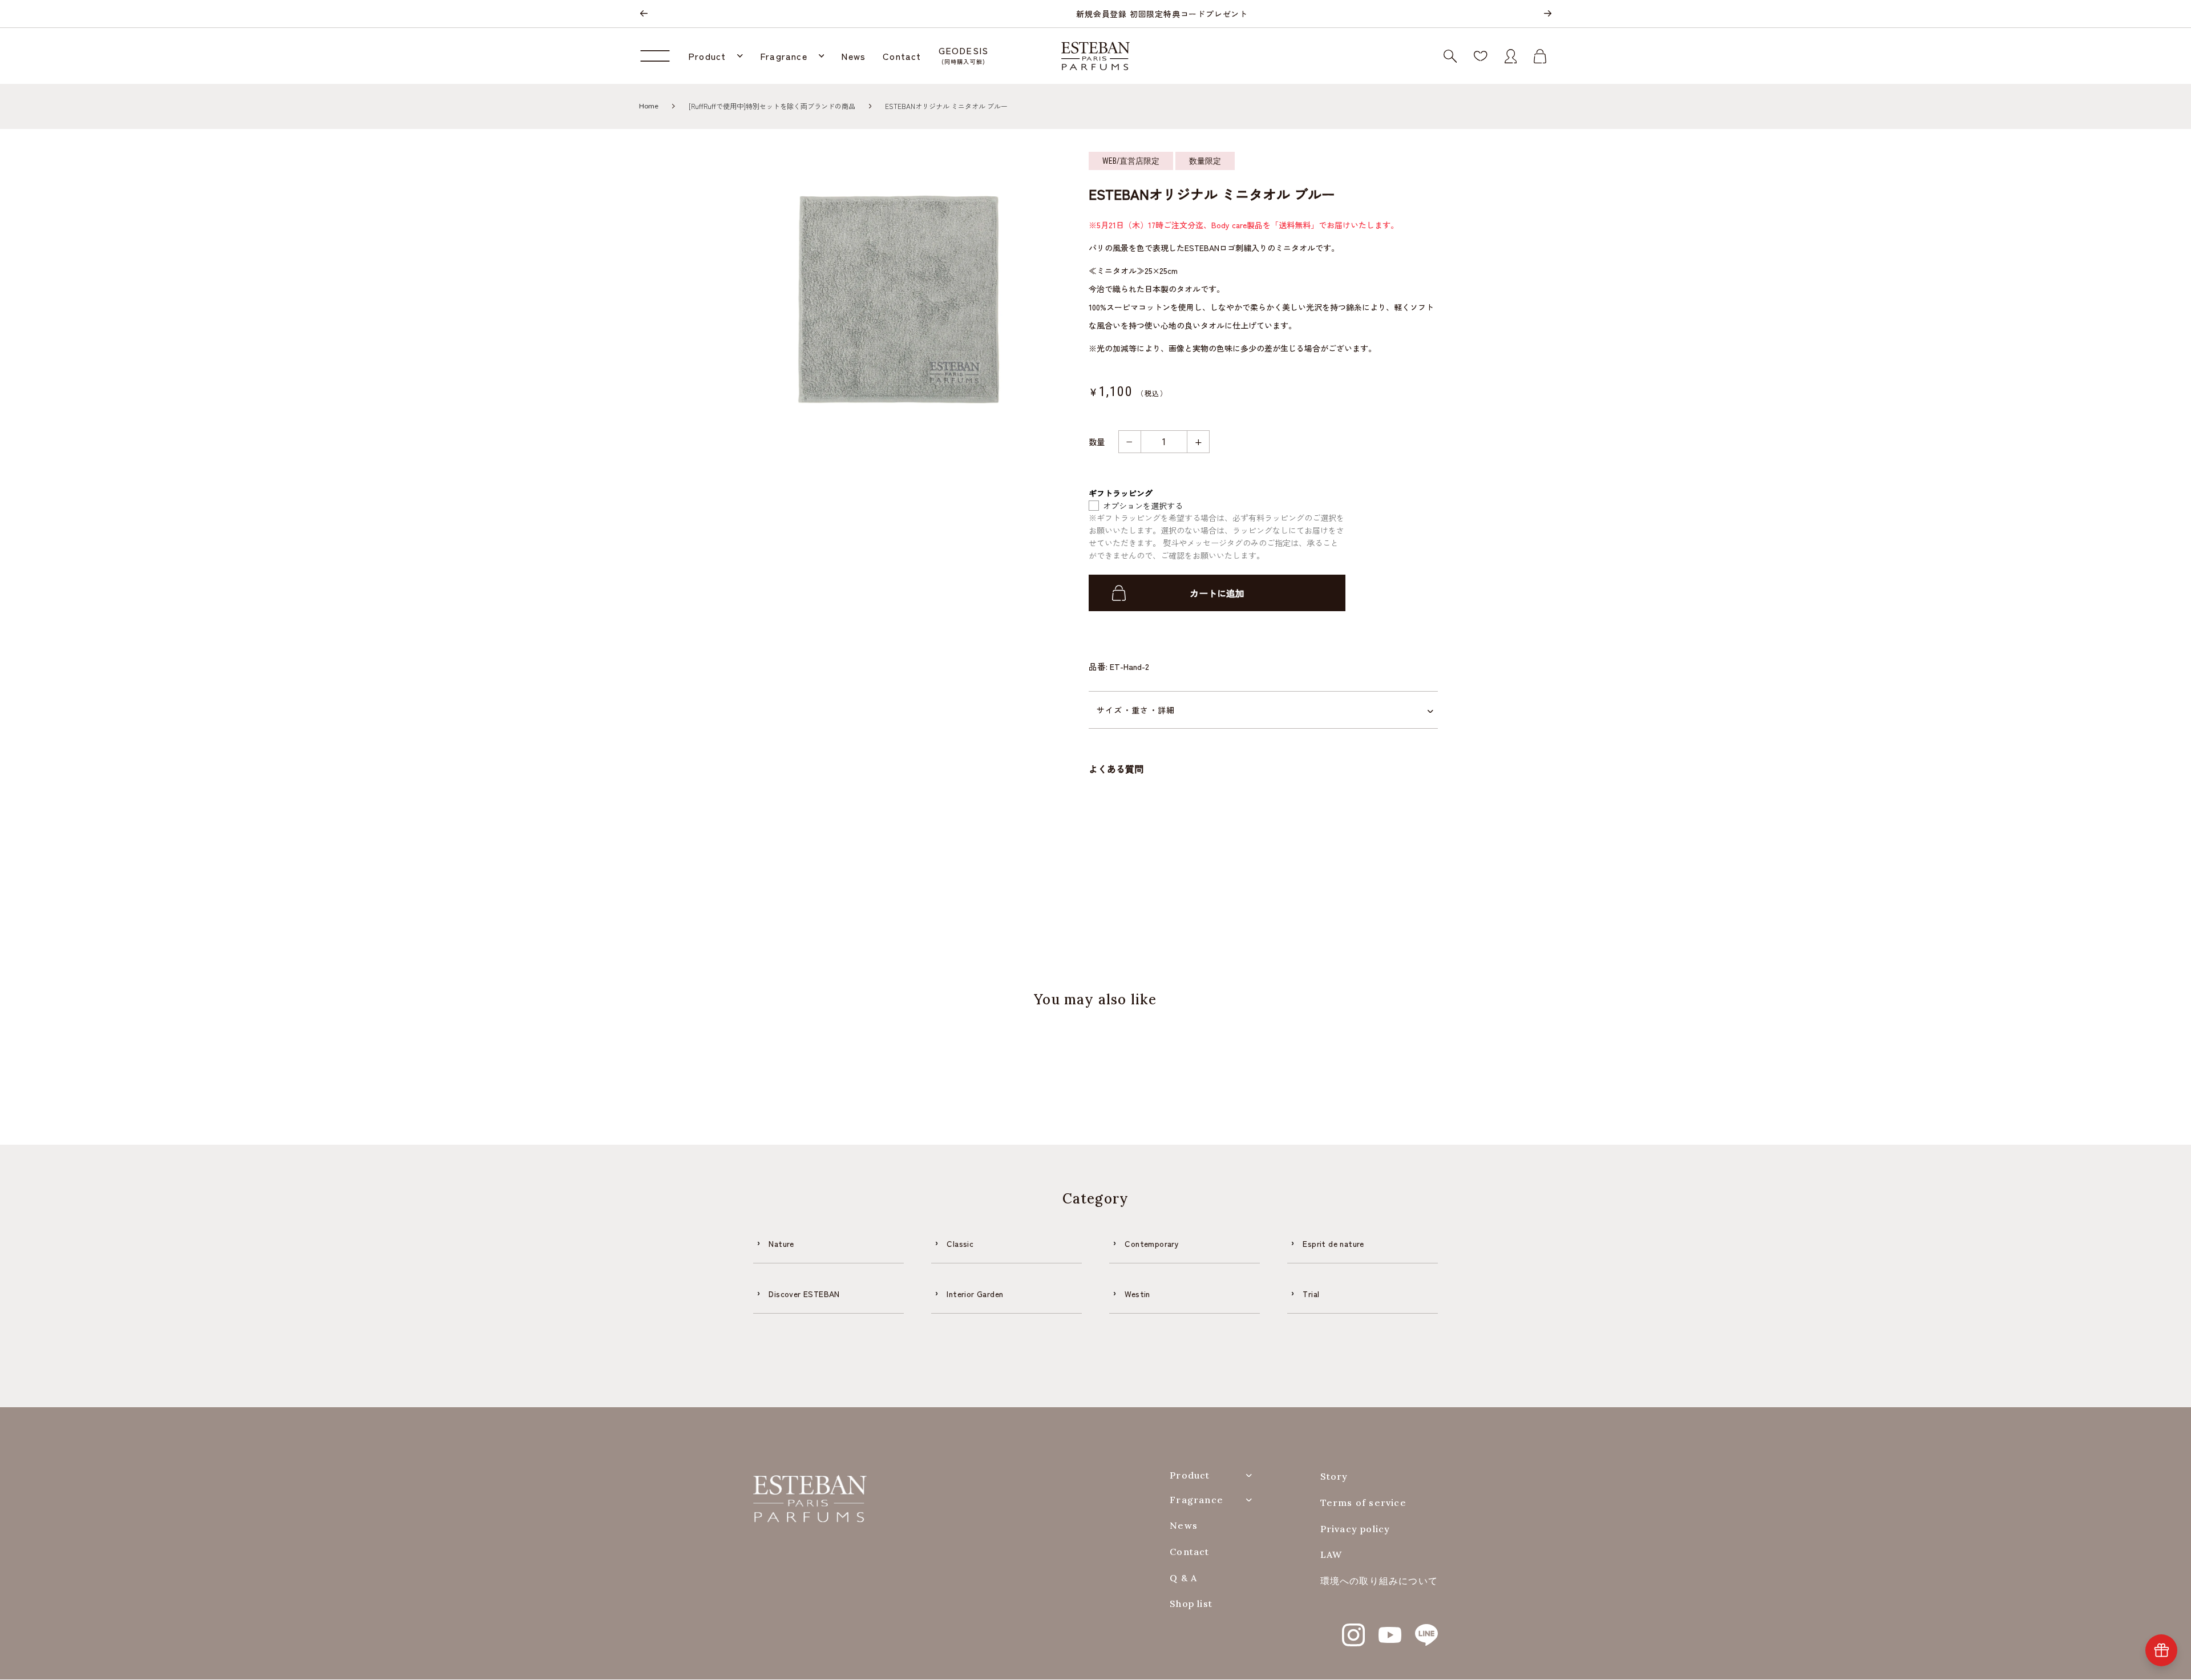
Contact (1189, 1552)
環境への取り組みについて (1379, 1581)
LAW (1331, 1555)
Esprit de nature (1333, 1243)
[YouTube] (1390, 1629)
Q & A (1183, 1578)
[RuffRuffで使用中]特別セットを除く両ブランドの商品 (772, 106)
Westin (1137, 1294)
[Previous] (644, 14)
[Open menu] (659, 56)
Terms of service (1363, 1503)
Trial (1311, 1294)
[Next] (1547, 14)
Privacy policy (1355, 1529)
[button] (715, 56)
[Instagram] (1353, 1629)
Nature (781, 1243)
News (1184, 1526)
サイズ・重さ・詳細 (1136, 710)
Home (649, 106)
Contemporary (1152, 1243)
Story (1334, 1477)
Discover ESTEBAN (804, 1294)
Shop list (1191, 1604)
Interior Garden (975, 1294)
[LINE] (1426, 1629)
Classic (960, 1243)
